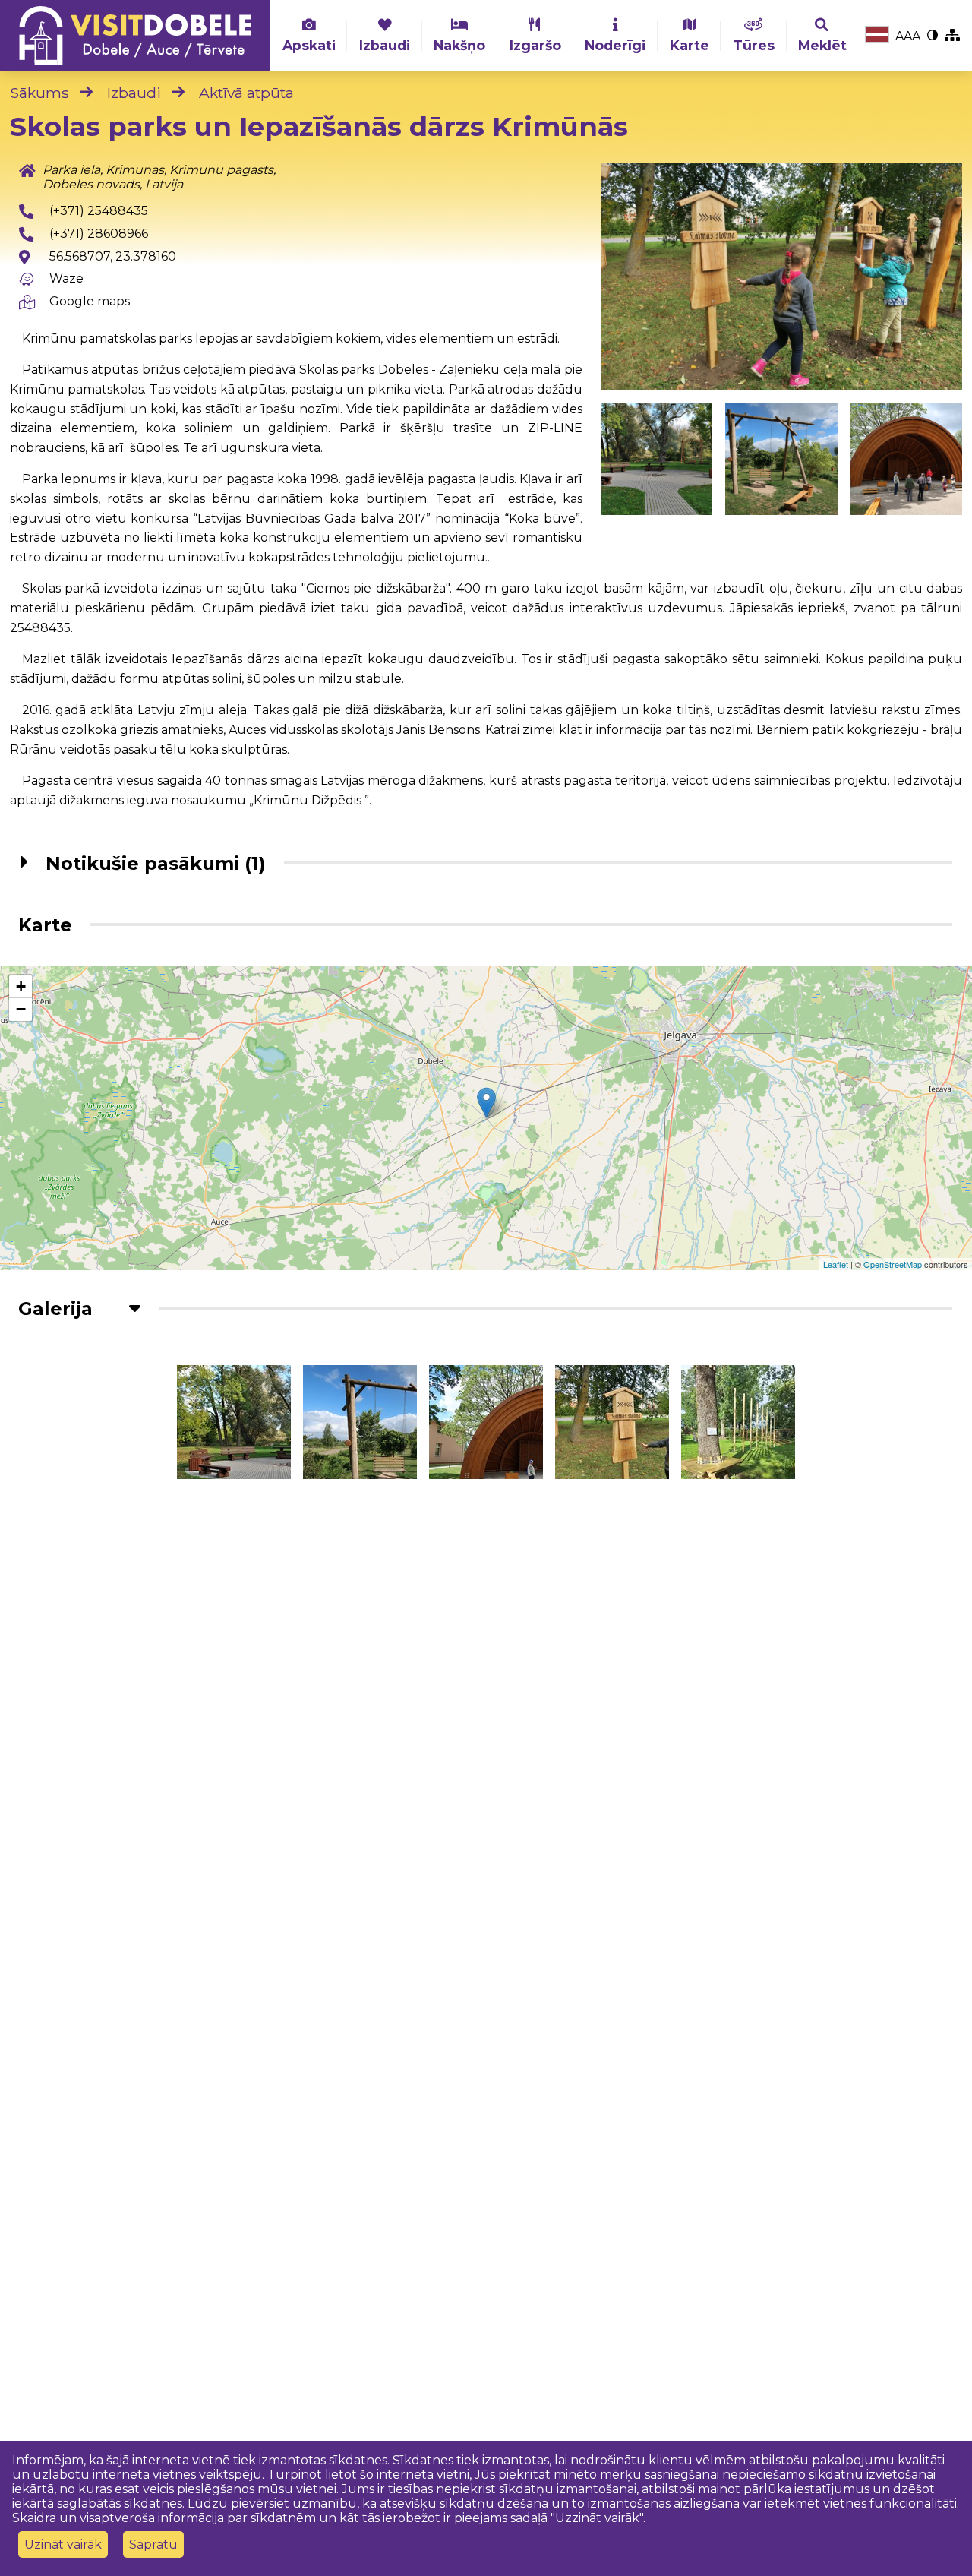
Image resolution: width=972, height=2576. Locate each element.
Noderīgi (615, 45)
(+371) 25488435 (99, 211)
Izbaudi (385, 45)
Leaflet (836, 1264)
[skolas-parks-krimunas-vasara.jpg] (781, 459)
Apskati (309, 45)
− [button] (21, 1009)
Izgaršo (535, 45)
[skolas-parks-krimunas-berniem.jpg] (782, 277)
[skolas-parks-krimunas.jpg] (906, 459)
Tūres (754, 45)
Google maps (90, 301)
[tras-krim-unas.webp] (738, 1422)
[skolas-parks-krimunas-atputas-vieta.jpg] (657, 459)
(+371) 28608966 (99, 234)
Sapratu (153, 2544)
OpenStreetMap (893, 1264)
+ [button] (21, 986)
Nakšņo (459, 45)
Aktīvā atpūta (246, 93)
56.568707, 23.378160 (113, 256)
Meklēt (822, 45)
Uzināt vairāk (63, 2544)
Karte (690, 45)
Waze (66, 278)
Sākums (39, 93)
